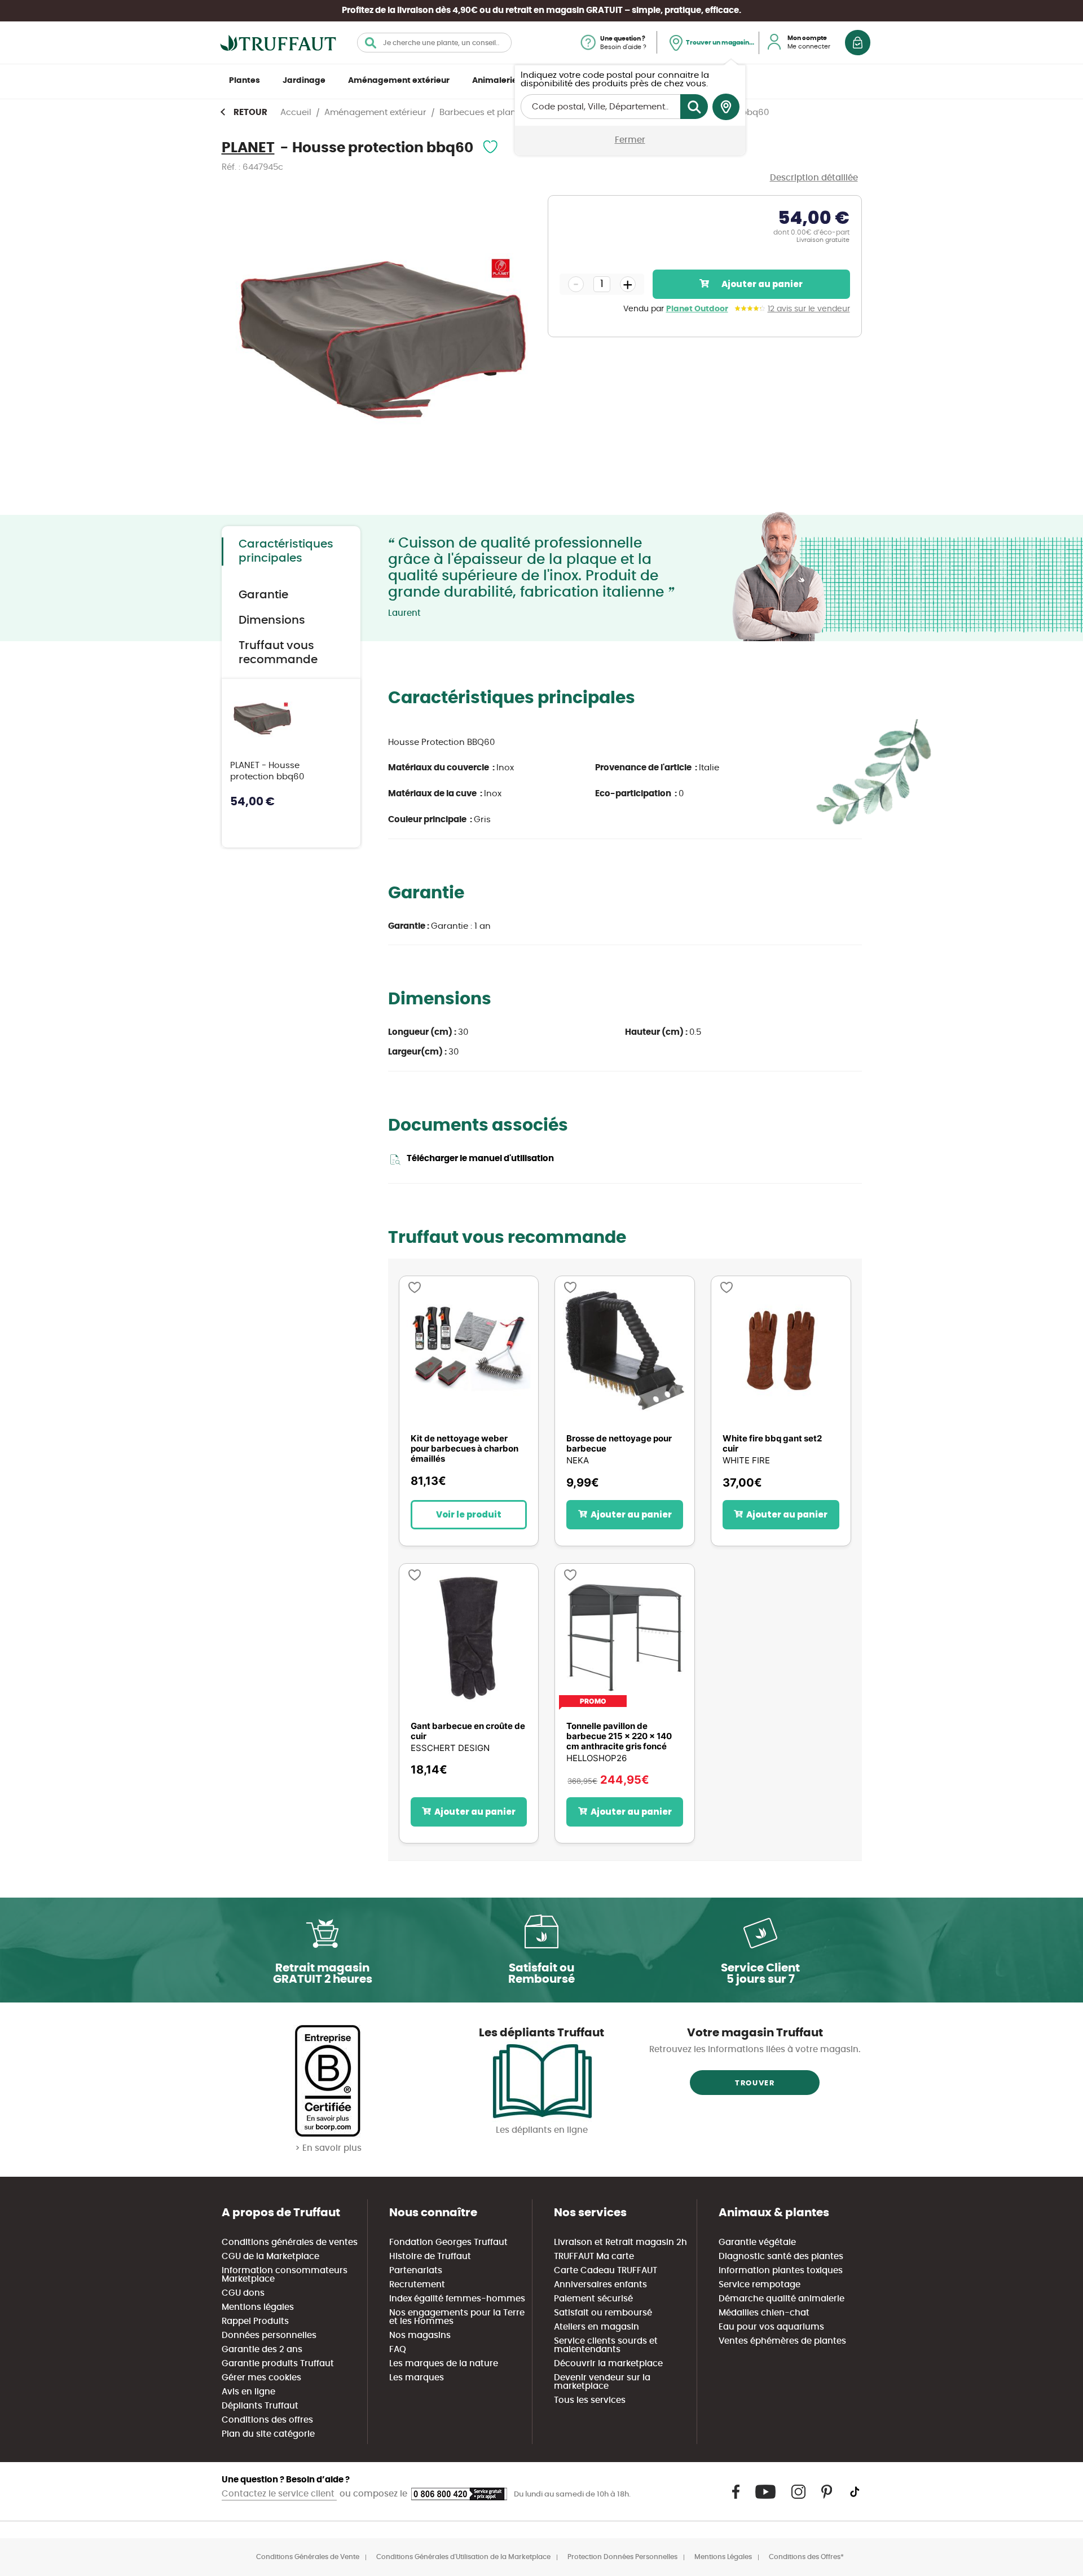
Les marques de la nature (444, 2364)
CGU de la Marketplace (270, 2257)
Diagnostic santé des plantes (781, 2257)
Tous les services (590, 2400)
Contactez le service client (279, 2494)
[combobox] (434, 43)
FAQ (398, 2350)
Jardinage (304, 81)
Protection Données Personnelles (622, 2557)
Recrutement (417, 2285)
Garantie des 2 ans (262, 2350)
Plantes (245, 81)
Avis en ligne (248, 2392)
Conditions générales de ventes (290, 2242)
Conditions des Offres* (806, 2557)
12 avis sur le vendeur (809, 309)
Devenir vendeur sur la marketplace (602, 2382)
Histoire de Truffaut (430, 2257)
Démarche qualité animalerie (782, 2299)
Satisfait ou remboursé (603, 2313)
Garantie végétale (757, 2242)
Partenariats (416, 2271)
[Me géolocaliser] (726, 107)
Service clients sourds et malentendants (606, 2345)
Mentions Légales (723, 2557)
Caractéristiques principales (286, 551)
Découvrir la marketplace (608, 2364)
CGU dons (243, 2293)
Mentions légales (258, 2307)
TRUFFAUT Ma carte (594, 2257)
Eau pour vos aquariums (771, 2327)
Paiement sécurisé (593, 2299)
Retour (250, 113)
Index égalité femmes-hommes (457, 2299)
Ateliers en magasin (596, 2327)
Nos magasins (420, 2335)
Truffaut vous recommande (278, 653)
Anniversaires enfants (600, 2285)
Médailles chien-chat (764, 2313)
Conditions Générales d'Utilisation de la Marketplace (463, 2557)
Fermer (630, 140)
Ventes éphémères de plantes (782, 2341)
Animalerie (495, 81)
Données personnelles (269, 2335)
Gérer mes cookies (261, 2378)
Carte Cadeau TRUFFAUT (606, 2271)
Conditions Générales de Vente (308, 2557)
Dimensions (272, 620)
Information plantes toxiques (781, 2271)
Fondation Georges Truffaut (448, 2242)
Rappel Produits (255, 2321)
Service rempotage (760, 2285)
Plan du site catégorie (268, 2434)
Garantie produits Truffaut (278, 2364)
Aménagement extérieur (399, 81)
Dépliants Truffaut (260, 2406)
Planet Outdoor (697, 309)
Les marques (417, 2378)
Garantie (263, 595)
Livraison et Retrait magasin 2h (620, 2242)
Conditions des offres (267, 2420)
